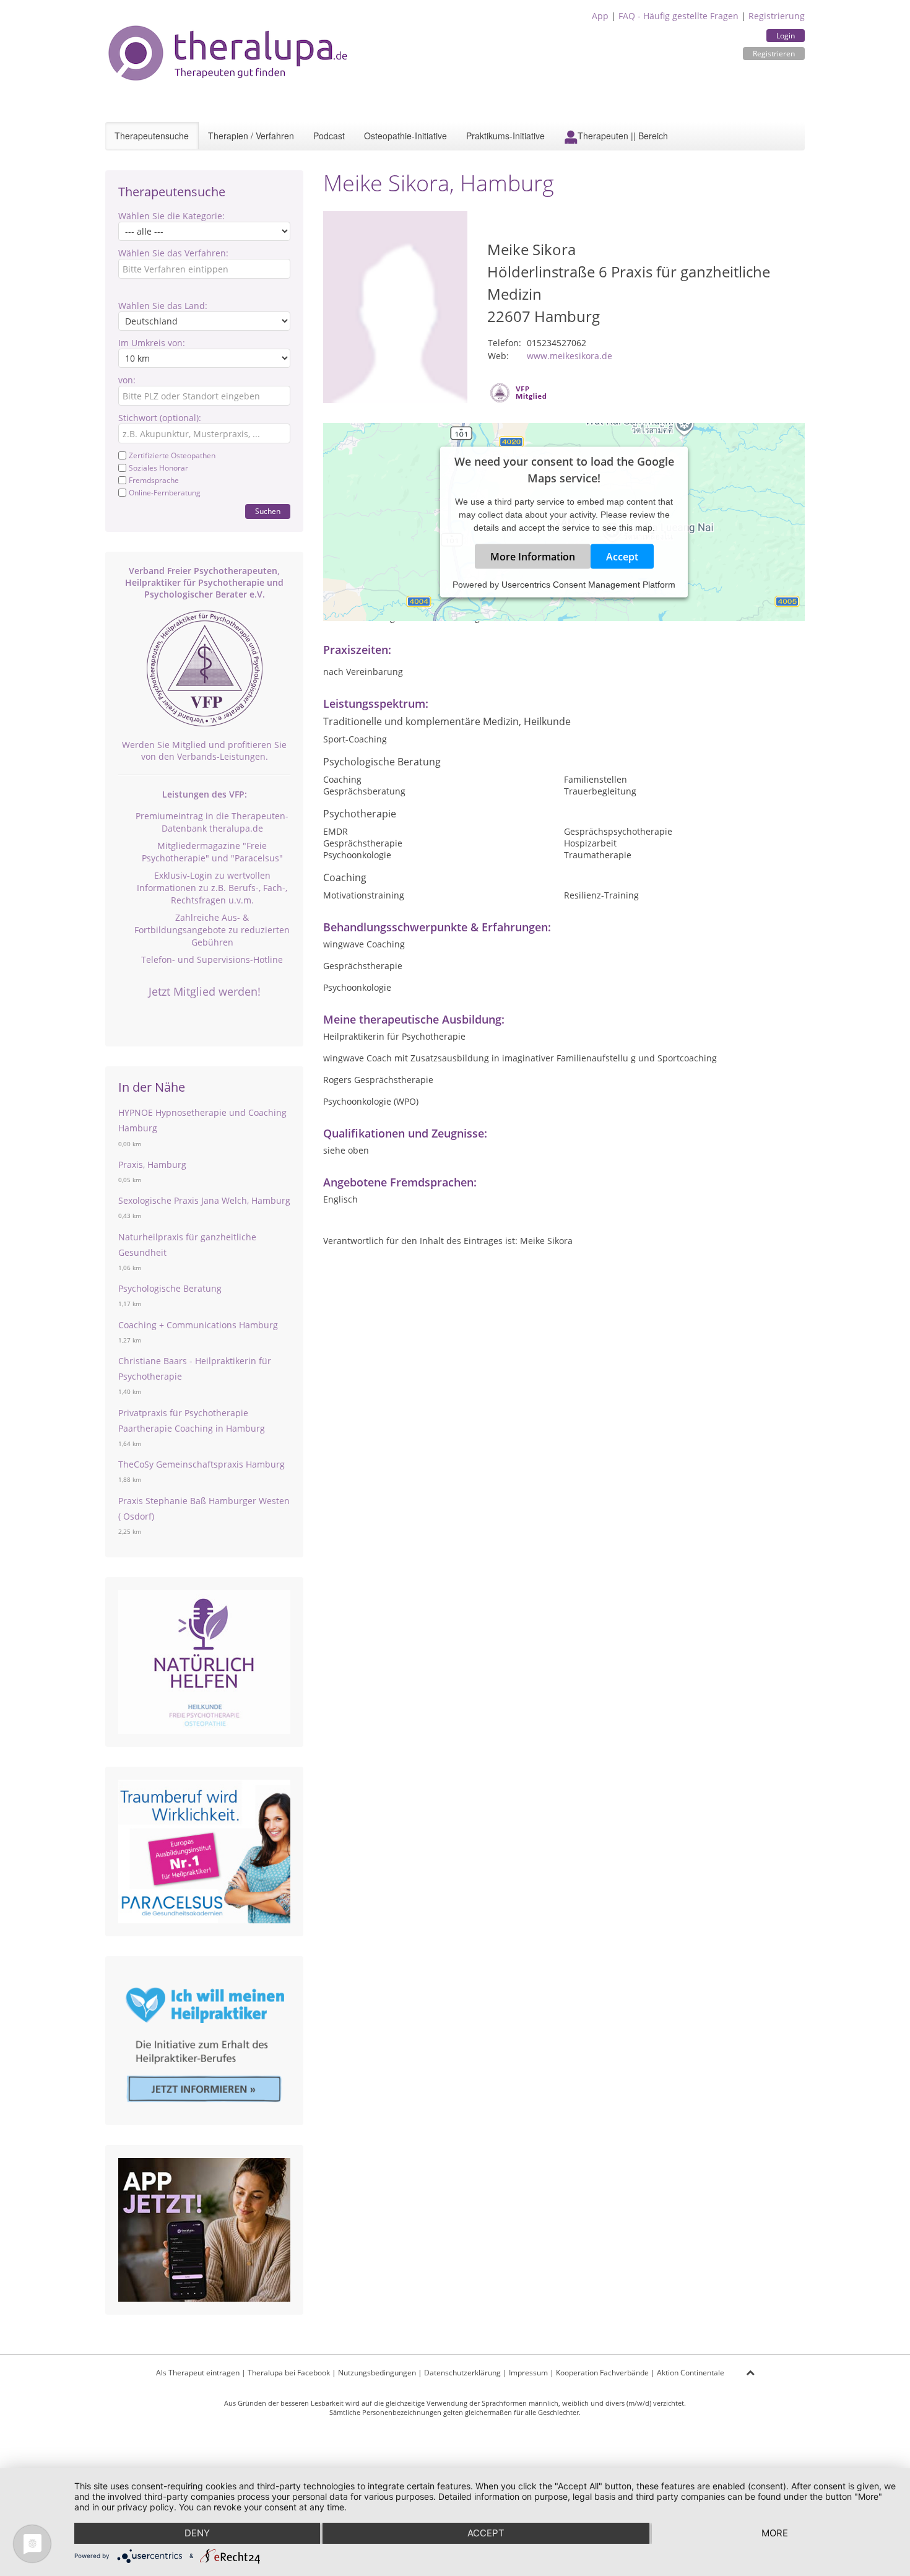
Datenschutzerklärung (462, 2373)
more (775, 2533)
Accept (622, 556)
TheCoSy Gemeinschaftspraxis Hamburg (201, 1464)
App (600, 16)
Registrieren (774, 54)
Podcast (329, 136)
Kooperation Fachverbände (602, 2373)
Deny (197, 2533)
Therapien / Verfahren (251, 136)
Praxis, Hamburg (152, 1164)
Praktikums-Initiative (505, 136)
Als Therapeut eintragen (198, 2373)
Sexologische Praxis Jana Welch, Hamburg (204, 1200)
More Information (533, 556)
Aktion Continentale (691, 2373)
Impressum (528, 2373)
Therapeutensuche (152, 136)
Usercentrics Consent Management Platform (588, 584)
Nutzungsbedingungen (377, 2373)
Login (786, 36)
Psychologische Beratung (170, 1288)
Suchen (268, 511)
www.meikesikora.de (570, 356)
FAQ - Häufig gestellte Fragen (678, 16)
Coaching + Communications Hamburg (198, 1325)
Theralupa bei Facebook (289, 2373)
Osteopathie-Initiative (405, 136)
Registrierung (777, 16)
